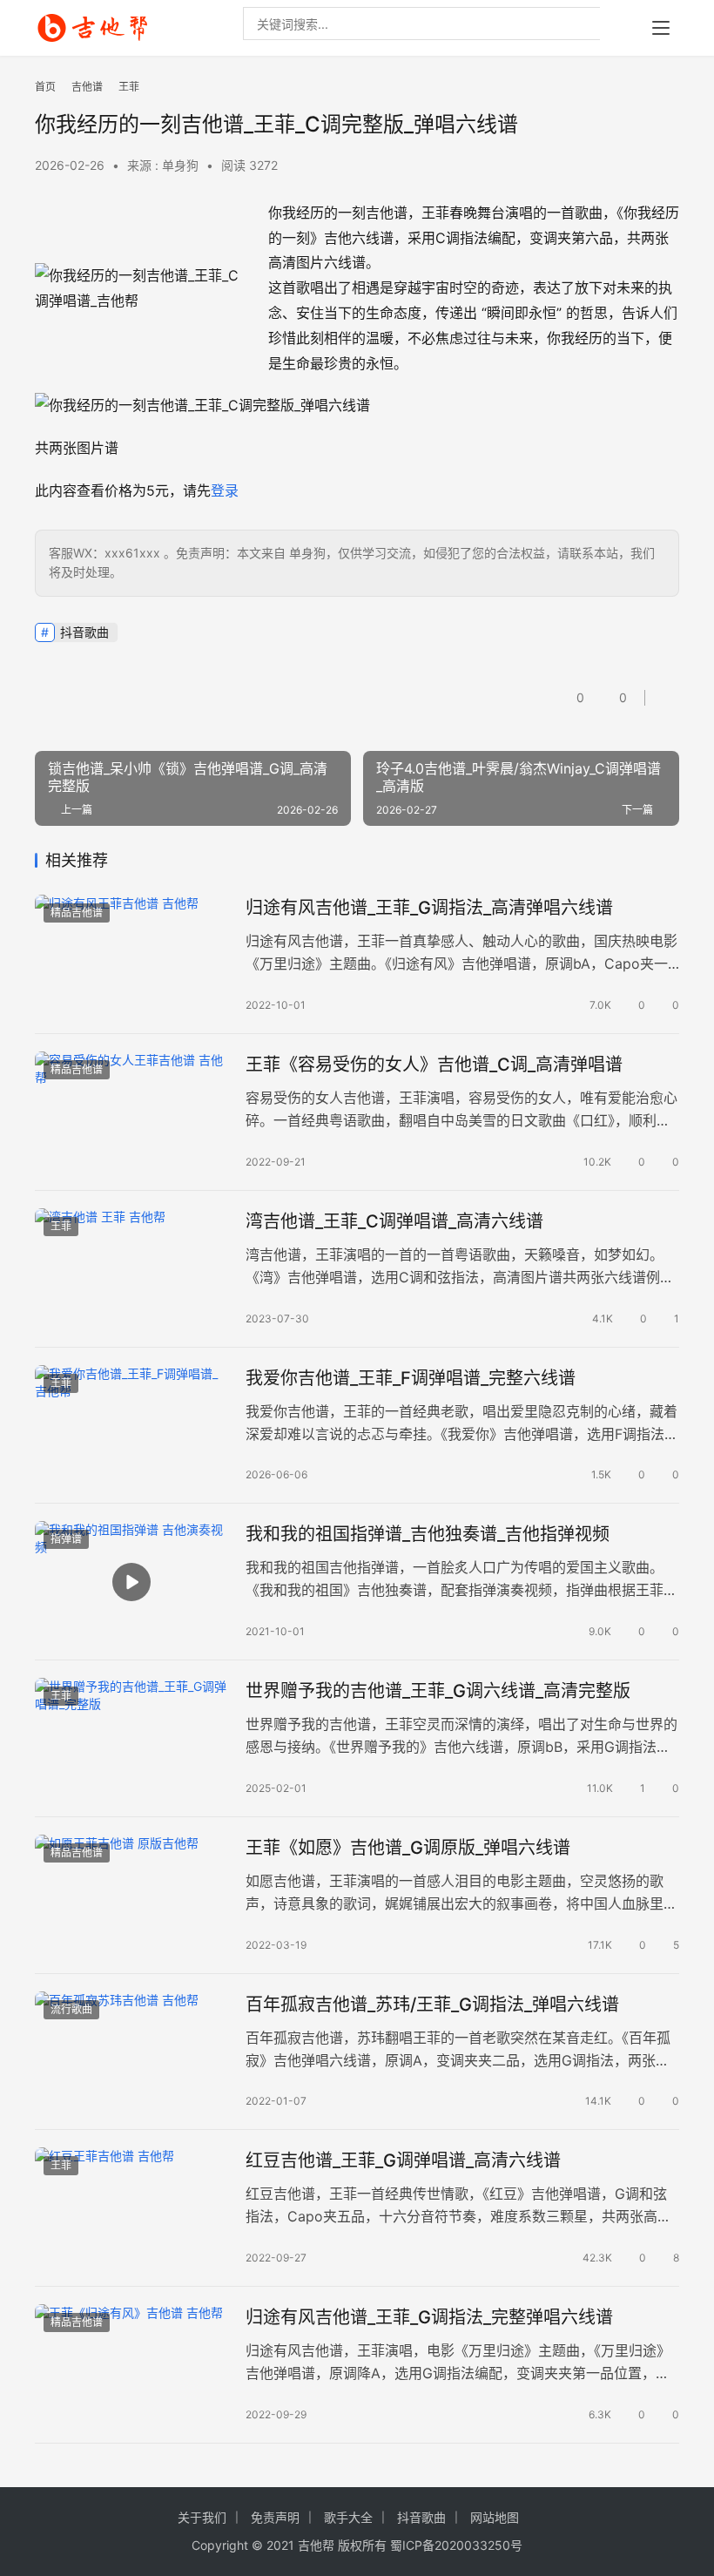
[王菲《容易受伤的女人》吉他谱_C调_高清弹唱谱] (131, 1112)
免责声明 (275, 2517)
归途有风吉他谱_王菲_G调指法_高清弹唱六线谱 (429, 908)
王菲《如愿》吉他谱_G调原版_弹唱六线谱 (408, 1848)
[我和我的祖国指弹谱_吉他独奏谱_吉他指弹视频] (131, 1582)
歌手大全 (348, 2517)
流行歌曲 (71, 2009)
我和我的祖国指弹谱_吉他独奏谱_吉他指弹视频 (428, 1534)
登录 (225, 490)
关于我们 (202, 2517)
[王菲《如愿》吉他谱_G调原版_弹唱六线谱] (131, 1895)
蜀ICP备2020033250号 (456, 2545)
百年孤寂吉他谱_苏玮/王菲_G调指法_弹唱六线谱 (432, 2005)
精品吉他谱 (77, 913)
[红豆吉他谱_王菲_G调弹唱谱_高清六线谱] (131, 2208)
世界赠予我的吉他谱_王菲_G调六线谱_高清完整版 (438, 1691)
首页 (45, 87)
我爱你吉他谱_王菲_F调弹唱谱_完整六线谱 (411, 1378)
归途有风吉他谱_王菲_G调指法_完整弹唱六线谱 (429, 2317)
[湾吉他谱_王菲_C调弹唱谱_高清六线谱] (131, 1269)
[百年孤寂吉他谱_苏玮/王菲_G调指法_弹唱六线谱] (131, 2052)
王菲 (61, 1226)
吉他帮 (316, 2545)
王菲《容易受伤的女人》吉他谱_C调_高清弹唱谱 (434, 1065)
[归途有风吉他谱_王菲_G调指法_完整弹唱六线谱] (131, 2365)
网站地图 (495, 2517)
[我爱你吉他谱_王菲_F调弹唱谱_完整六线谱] (131, 1426)
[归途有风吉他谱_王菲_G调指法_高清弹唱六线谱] (131, 955)
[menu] (661, 28)
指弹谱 (66, 1539)
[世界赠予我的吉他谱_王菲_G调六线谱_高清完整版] (131, 1738)
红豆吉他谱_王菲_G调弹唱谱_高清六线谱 (403, 2160)
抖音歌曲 (84, 632)
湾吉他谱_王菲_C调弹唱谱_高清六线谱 (394, 1221)
